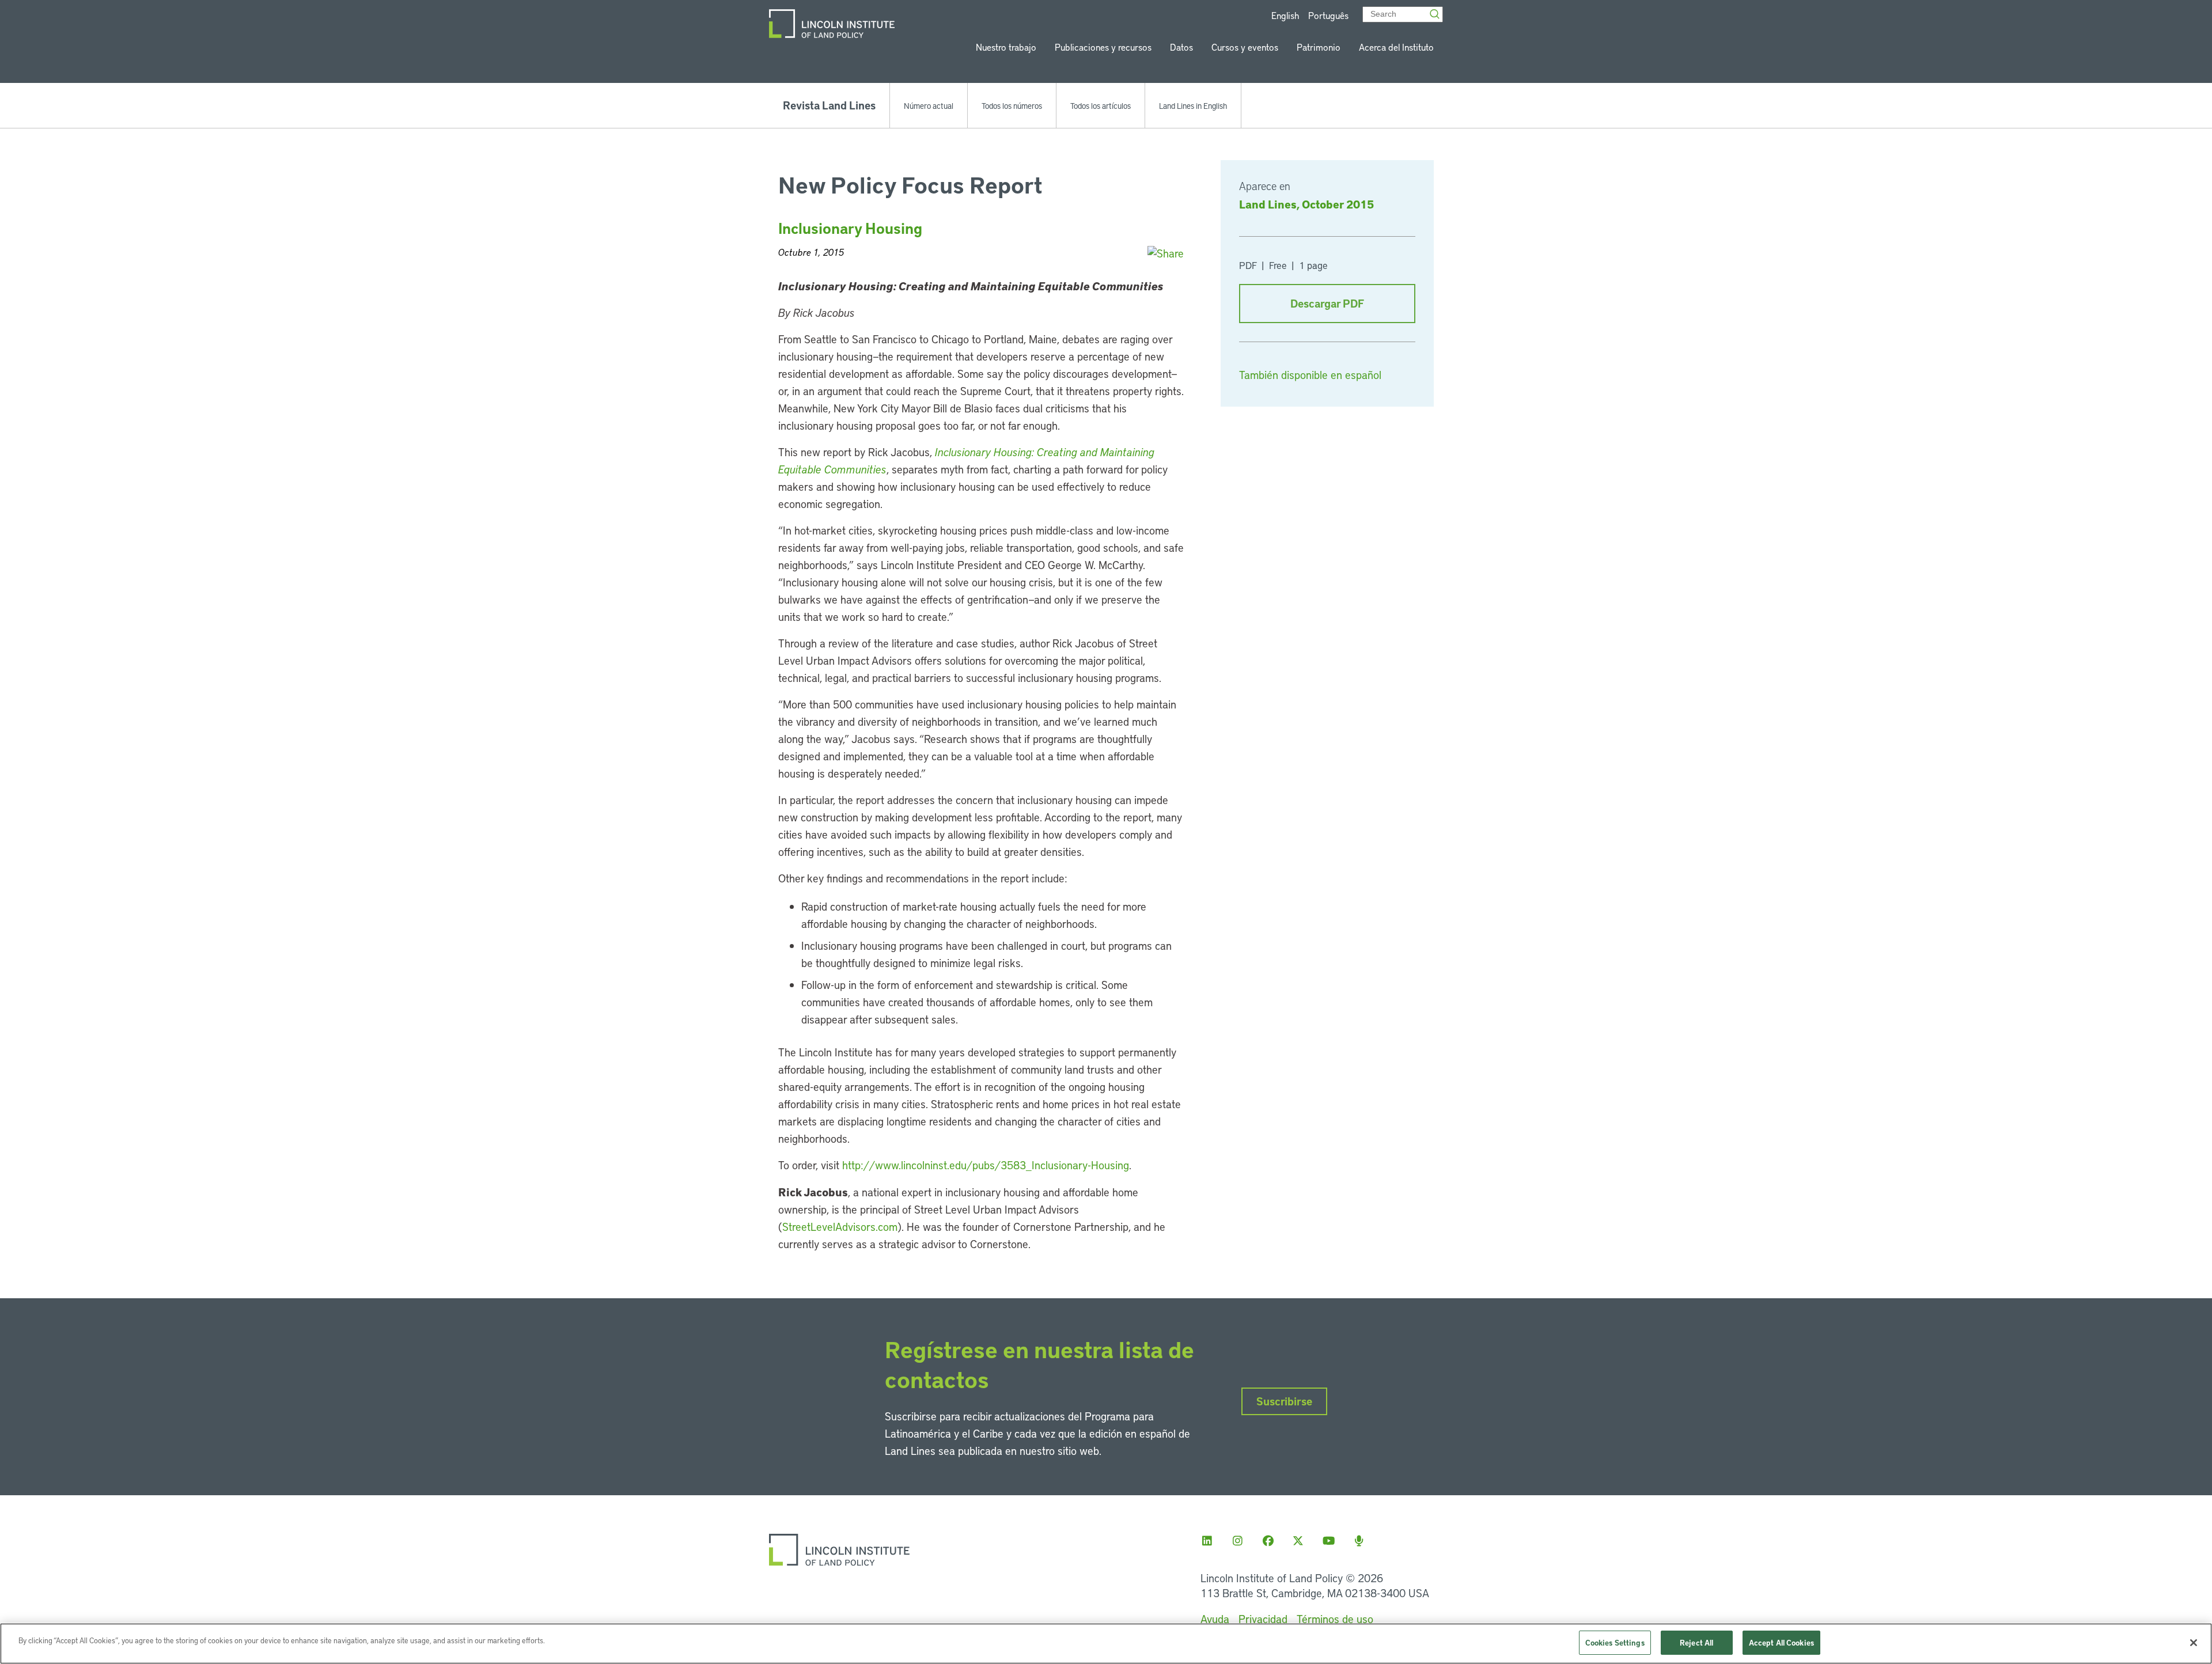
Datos (1181, 47)
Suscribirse (1284, 1401)
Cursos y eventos (1245, 47)
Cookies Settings (1615, 1642)
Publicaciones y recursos (1103, 47)
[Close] (2194, 1643)
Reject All (1696, 1642)
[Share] (1166, 253)
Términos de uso (1335, 1619)
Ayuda (1215, 1619)
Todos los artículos (1101, 105)
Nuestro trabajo (1006, 47)
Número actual (929, 105)
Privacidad (1263, 1619)
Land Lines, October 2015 (1306, 204)
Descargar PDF (1327, 303)
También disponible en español (1310, 375)
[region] (1106, 1644)
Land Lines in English (1193, 105)
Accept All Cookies (1781, 1642)
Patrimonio (1319, 47)
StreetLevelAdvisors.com (840, 1227)
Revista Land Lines (829, 105)
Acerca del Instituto (1396, 47)
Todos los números (1012, 105)
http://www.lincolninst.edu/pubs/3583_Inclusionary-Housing (986, 1165)
